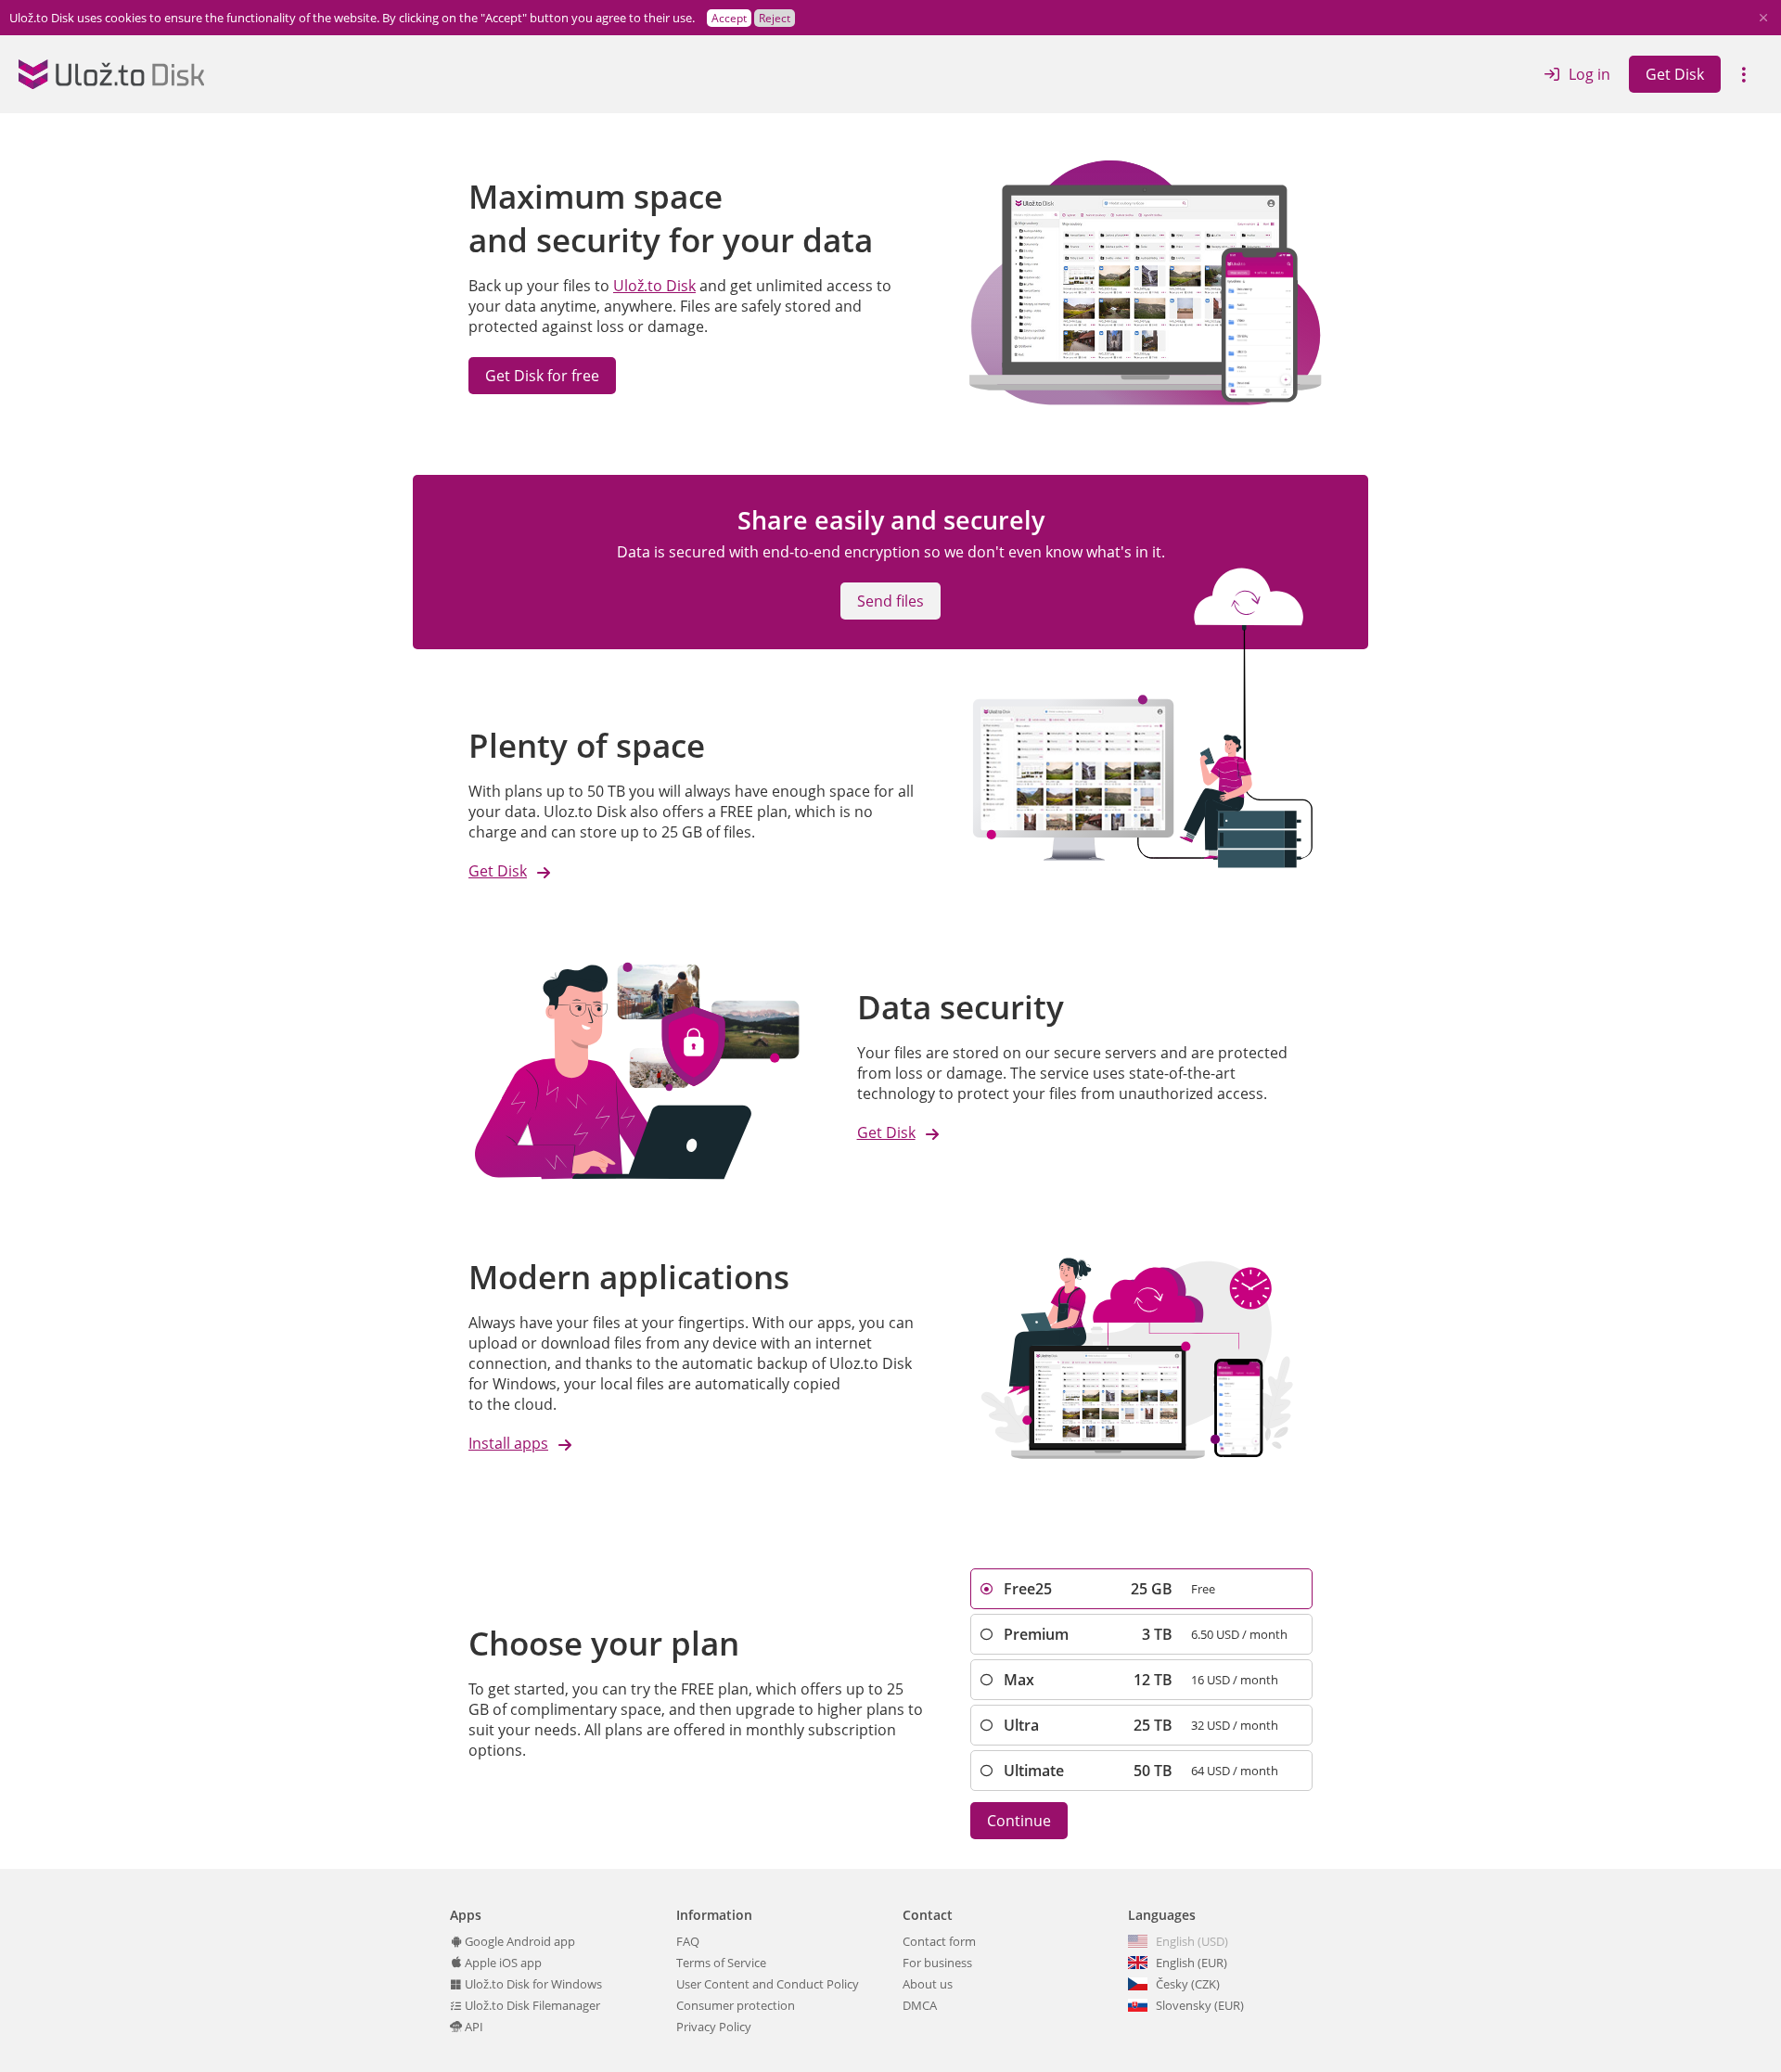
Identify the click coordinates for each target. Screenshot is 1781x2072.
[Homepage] (111, 74)
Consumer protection (736, 2005)
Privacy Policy (714, 2027)
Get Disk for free (542, 376)
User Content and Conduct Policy (768, 1984)
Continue (1019, 1821)
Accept (729, 18)
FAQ (688, 1941)
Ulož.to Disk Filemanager (531, 2005)
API (473, 2027)
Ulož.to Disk (654, 286)
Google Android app (519, 1941)
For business (937, 1963)
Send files (890, 601)
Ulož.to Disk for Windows (532, 1984)
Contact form (939, 1941)
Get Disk (1675, 74)
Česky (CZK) (1188, 1984)
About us (928, 1984)
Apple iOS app (502, 1963)
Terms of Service (721, 1963)
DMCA (920, 2005)
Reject (775, 18)
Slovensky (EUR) (1200, 2005)
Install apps (508, 1443)
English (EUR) (1192, 1963)
